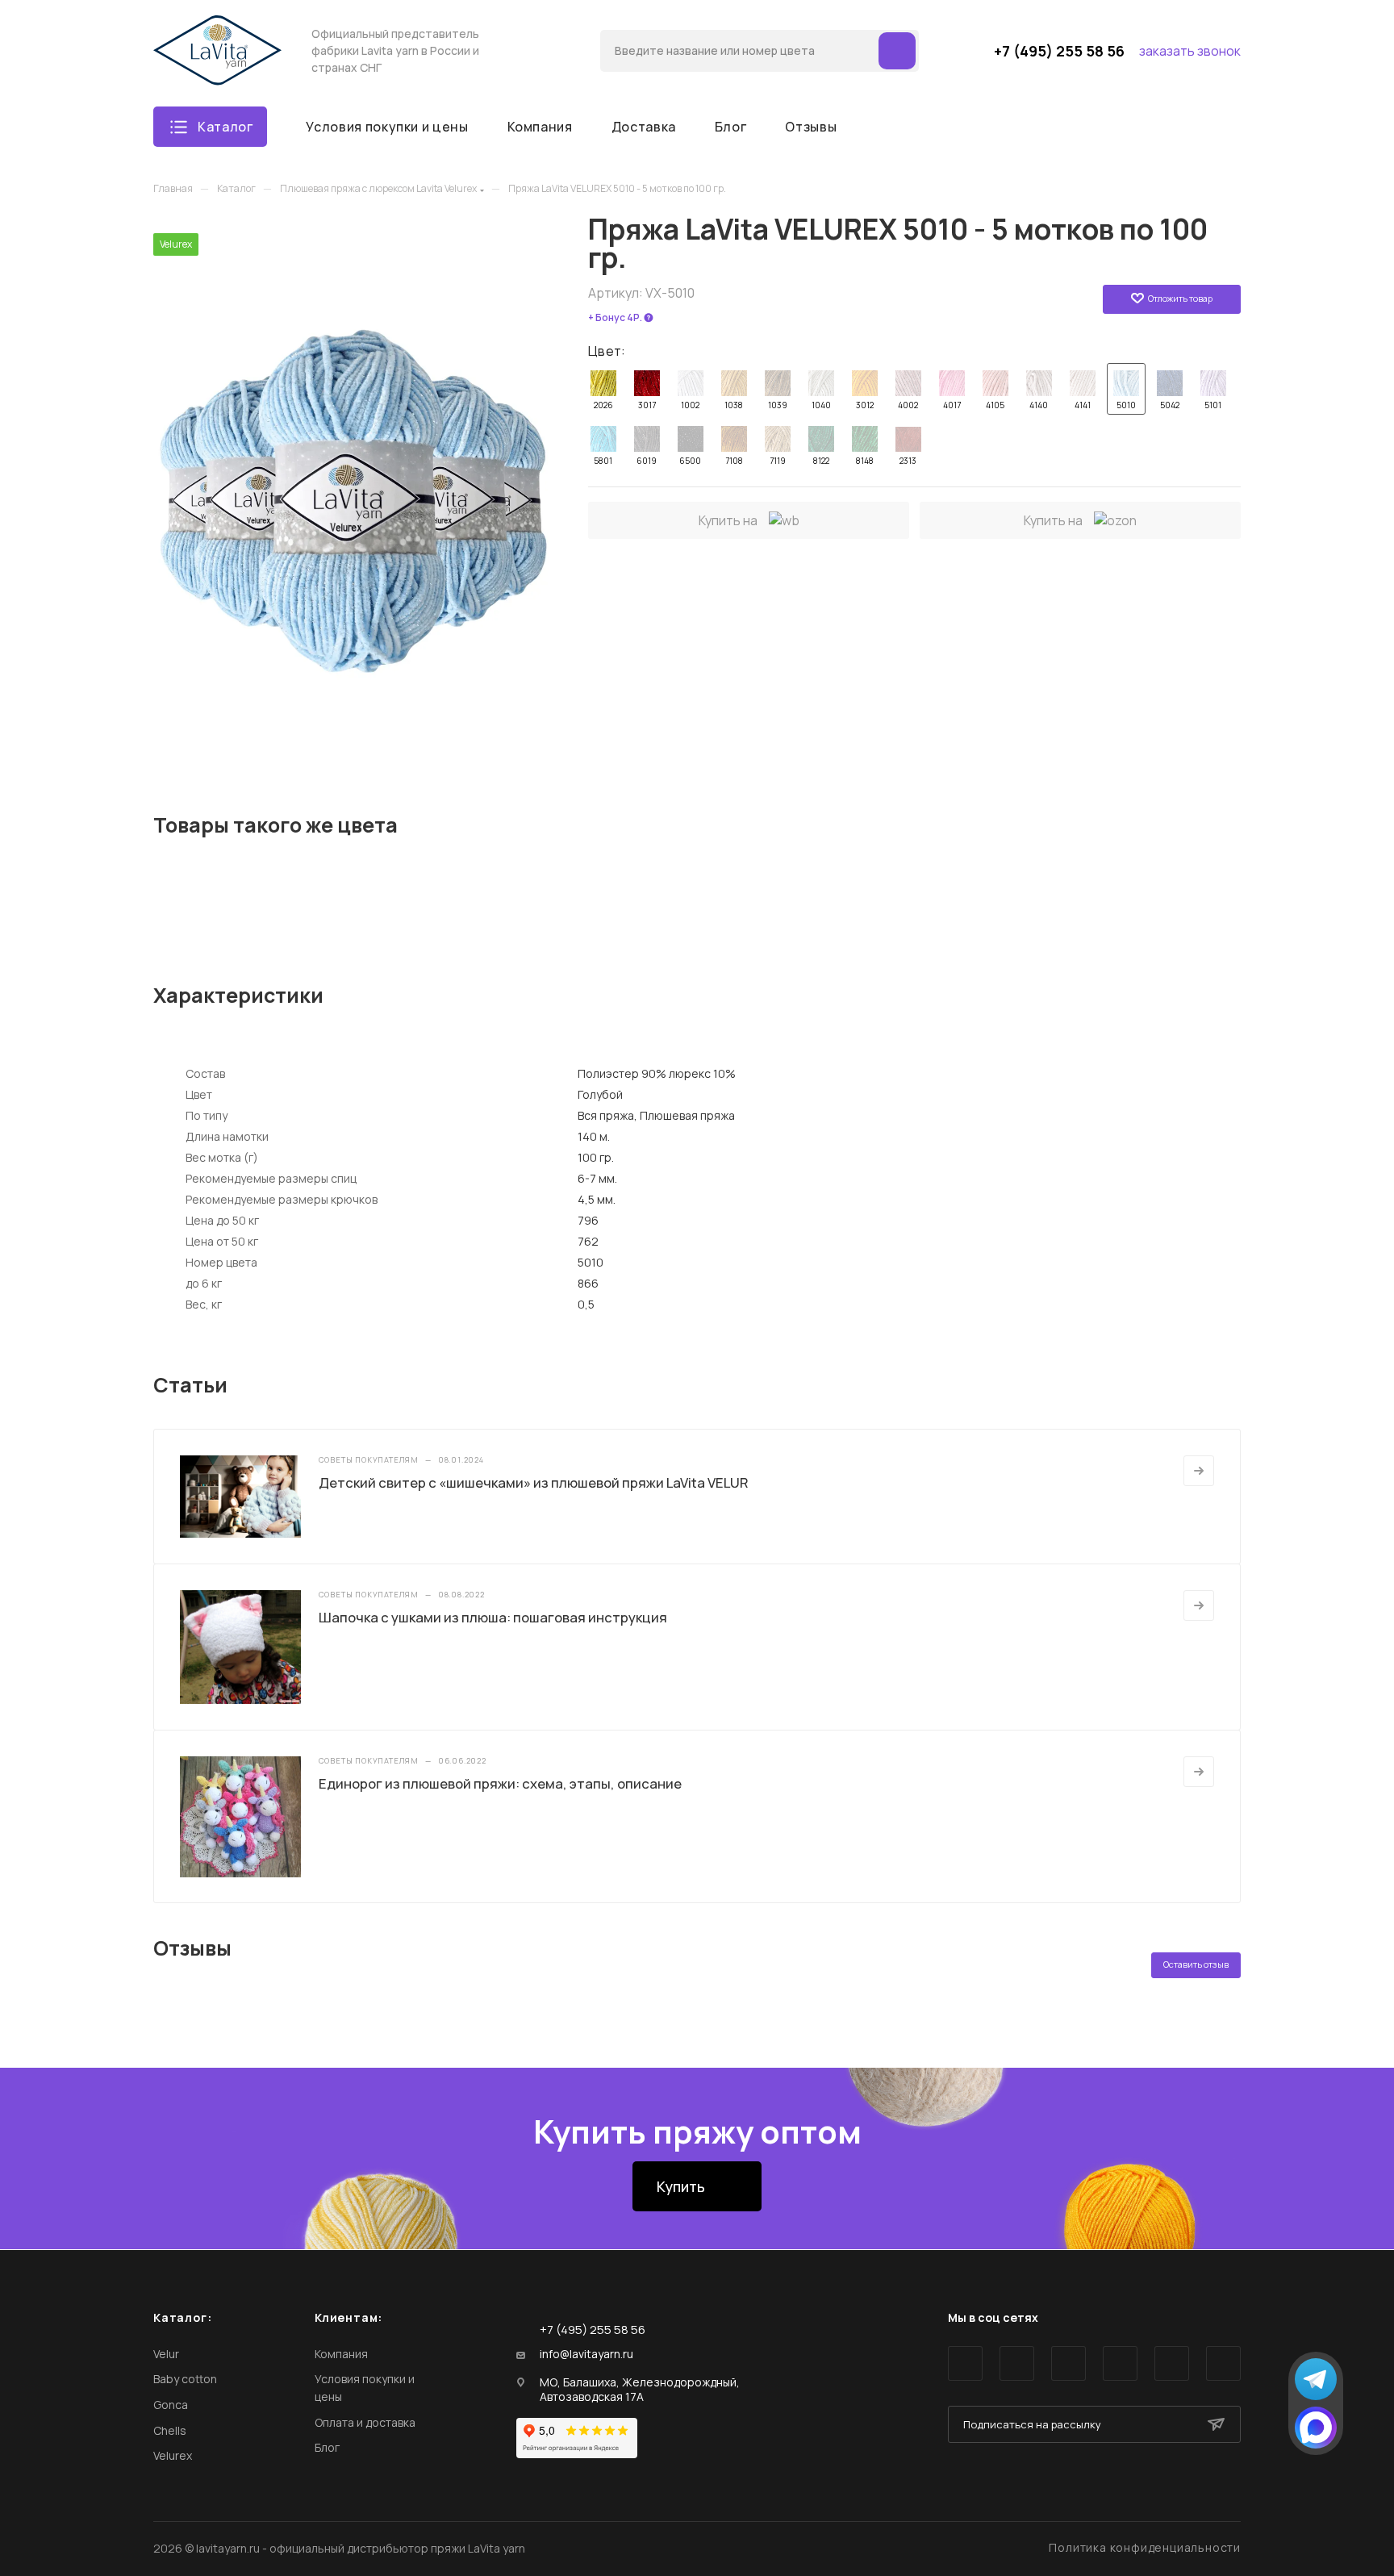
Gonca (171, 2405)
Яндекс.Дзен (1223, 2363)
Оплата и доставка (365, 2422)
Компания (341, 2354)
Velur (166, 2354)
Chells (170, 2430)
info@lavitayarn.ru (586, 2354)
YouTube (1068, 2363)
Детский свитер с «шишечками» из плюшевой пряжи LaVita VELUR (534, 1482)
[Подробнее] (1199, 1471)
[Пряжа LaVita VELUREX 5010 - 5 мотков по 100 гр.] (355, 485)
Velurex (173, 2455)
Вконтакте (965, 2363)
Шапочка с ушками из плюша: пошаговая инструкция (493, 1617)
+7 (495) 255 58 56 (1059, 51)
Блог (327, 2447)
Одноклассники (1120, 2363)
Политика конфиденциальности (1145, 2547)
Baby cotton (185, 2379)
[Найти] (897, 51)
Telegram (1017, 2363)
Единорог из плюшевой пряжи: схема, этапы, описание (500, 1783)
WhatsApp (1172, 2363)
